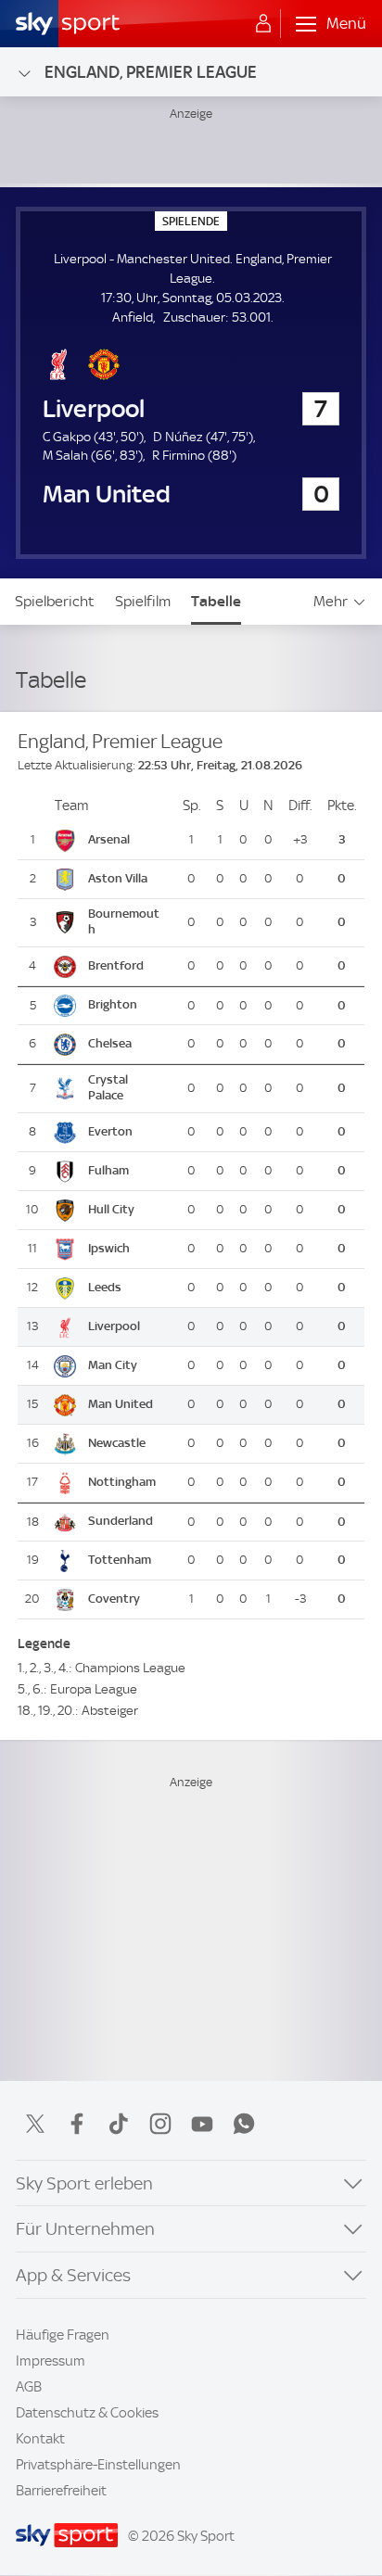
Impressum (51, 2361)
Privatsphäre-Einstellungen (98, 2465)
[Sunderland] (127, 1522)
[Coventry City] (127, 1599)
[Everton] (127, 1132)
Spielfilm (143, 601)
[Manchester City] (127, 1365)
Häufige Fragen (63, 2335)
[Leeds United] (127, 1288)
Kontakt (40, 2439)
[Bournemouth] (127, 923)
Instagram (160, 2124)
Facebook (77, 2124)
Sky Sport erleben (84, 2183)
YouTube (202, 2124)
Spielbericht (55, 601)
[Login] (263, 24)
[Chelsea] (127, 1045)
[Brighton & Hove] (127, 1006)
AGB (29, 2387)
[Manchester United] (127, 1404)
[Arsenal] (127, 841)
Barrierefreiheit (61, 2491)
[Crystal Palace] (127, 1089)
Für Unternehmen (85, 2229)
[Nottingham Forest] (127, 1482)
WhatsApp (244, 2124)
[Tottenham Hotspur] (127, 1560)
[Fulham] (127, 1171)
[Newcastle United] (127, 1443)
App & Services (73, 2275)
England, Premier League (151, 72)
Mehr (331, 601)
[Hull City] (127, 1210)
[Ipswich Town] (127, 1249)
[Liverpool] (127, 1326)
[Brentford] (127, 967)
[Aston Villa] (127, 880)
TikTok (119, 2124)
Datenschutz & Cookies (87, 2413)
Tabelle (216, 601)
